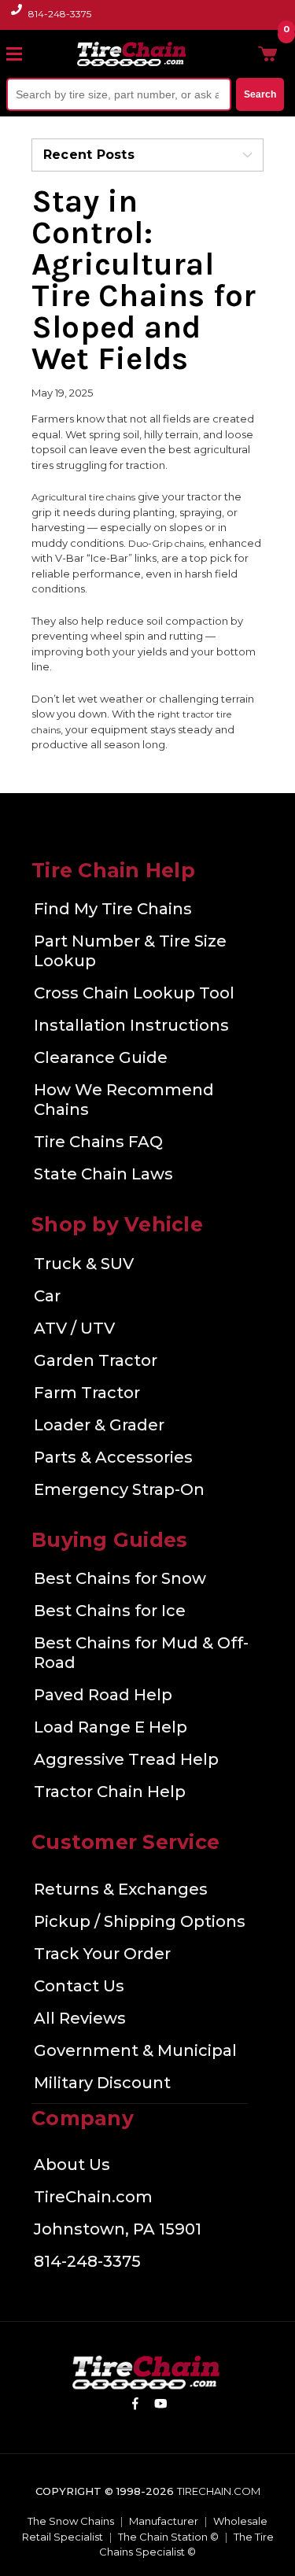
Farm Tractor (87, 1393)
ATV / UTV (74, 1328)
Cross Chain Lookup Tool (134, 993)
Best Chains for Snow (120, 1578)
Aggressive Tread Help (126, 1759)
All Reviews (80, 2018)
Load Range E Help (111, 1727)
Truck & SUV (84, 1264)
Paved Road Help (103, 1695)
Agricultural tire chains (83, 497)
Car (47, 1296)
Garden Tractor (96, 1360)
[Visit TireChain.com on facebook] (135, 2406)
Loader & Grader (99, 1425)
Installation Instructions (131, 1025)
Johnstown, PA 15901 (118, 2229)
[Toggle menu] (21, 54)
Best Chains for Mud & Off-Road (141, 1653)
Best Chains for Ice (110, 1611)
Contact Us (79, 1986)
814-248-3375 (60, 14)
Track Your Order (102, 1954)
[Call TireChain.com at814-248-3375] (18, 18)
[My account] (242, 54)
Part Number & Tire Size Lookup (130, 951)
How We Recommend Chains (124, 1100)
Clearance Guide (101, 1057)
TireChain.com (93, 2197)
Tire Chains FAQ (98, 1142)
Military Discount (102, 2083)
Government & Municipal (135, 2050)
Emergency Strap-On (119, 1489)
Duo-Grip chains (166, 543)
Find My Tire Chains (113, 909)
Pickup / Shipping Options (140, 1921)
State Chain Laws (103, 1174)
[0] (267, 54)
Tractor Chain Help (110, 1792)
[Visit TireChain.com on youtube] (161, 2406)
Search (260, 94)
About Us (72, 2165)
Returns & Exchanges (121, 1889)
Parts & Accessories (113, 1457)
